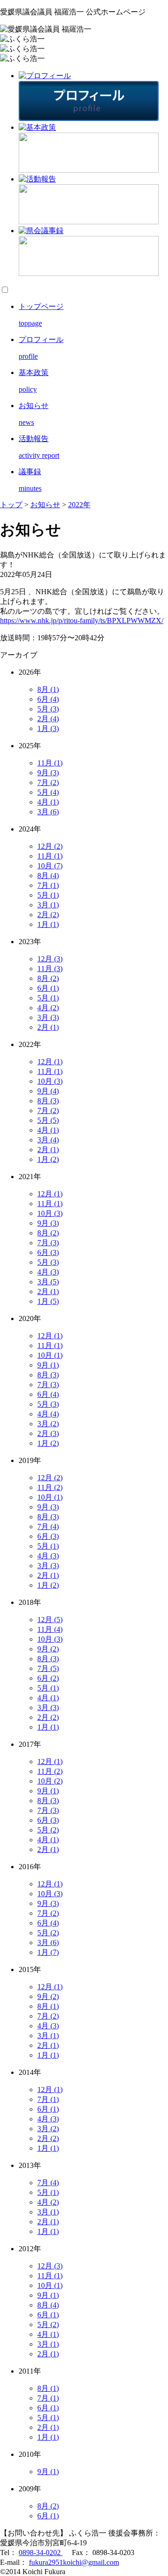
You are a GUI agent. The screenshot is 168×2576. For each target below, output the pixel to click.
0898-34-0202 (41, 2553)
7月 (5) (48, 1668)
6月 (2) (48, 1678)
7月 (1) (48, 885)
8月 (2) (48, 978)
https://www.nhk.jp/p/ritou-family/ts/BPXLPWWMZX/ (82, 621)
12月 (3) (50, 959)
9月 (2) (48, 1649)
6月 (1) (48, 988)
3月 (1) (48, 905)
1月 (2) (48, 1159)
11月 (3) (50, 969)
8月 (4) (48, 875)
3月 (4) (48, 1140)
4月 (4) (48, 1414)
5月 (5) (48, 1120)
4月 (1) (48, 802)
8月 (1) (48, 689)
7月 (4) (48, 1526)
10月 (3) (50, 1081)
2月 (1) (48, 1027)
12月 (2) (50, 846)
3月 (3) (48, 1017)
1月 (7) (48, 1952)
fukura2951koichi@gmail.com (74, 2562)
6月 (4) (48, 699)
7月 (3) (48, 1243)
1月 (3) (48, 728)
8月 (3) (48, 1101)
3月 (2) (48, 1424)
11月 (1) (50, 763)
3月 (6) (48, 812)
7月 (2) (48, 782)
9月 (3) (48, 773)
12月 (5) (50, 1620)
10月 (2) (50, 1781)
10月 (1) (50, 1355)
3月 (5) (48, 1282)
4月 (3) (48, 1272)
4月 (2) (48, 1008)
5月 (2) (48, 1830)
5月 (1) (48, 895)
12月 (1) (50, 1062)
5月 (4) (48, 792)
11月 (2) (50, 1487)
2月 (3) (48, 1433)
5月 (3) (48, 709)
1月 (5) (48, 1301)
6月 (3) (48, 1252)
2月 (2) (48, 915)
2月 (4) (48, 719)
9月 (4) (48, 1091)
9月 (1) (48, 1365)
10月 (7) (50, 866)
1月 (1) (48, 924)
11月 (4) (50, 1629)
